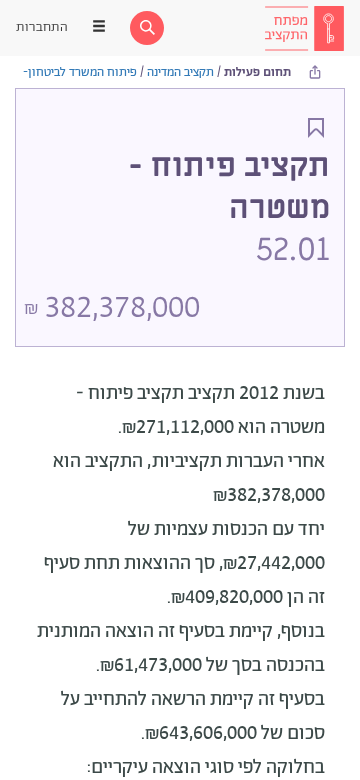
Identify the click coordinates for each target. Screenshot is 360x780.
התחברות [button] (42, 27)
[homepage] (304, 28)
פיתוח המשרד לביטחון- (80, 72)
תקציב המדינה (180, 72)
